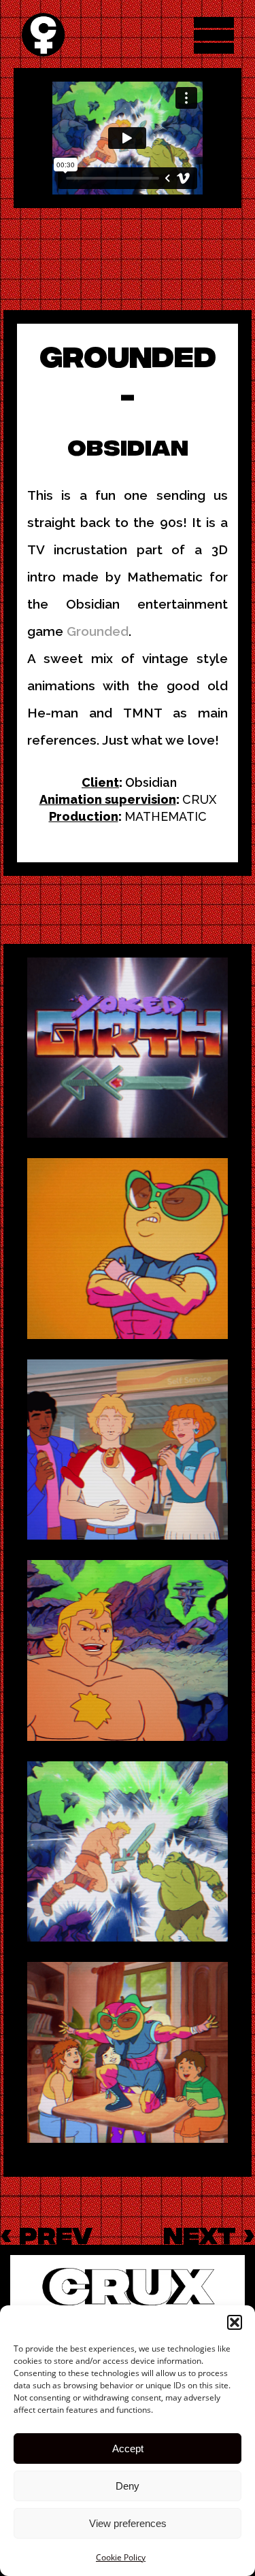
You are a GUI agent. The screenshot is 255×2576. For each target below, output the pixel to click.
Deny (128, 2486)
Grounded (98, 631)
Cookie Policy (121, 2557)
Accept (128, 2448)
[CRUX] (43, 35)
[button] (235, 2322)
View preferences (128, 2523)
